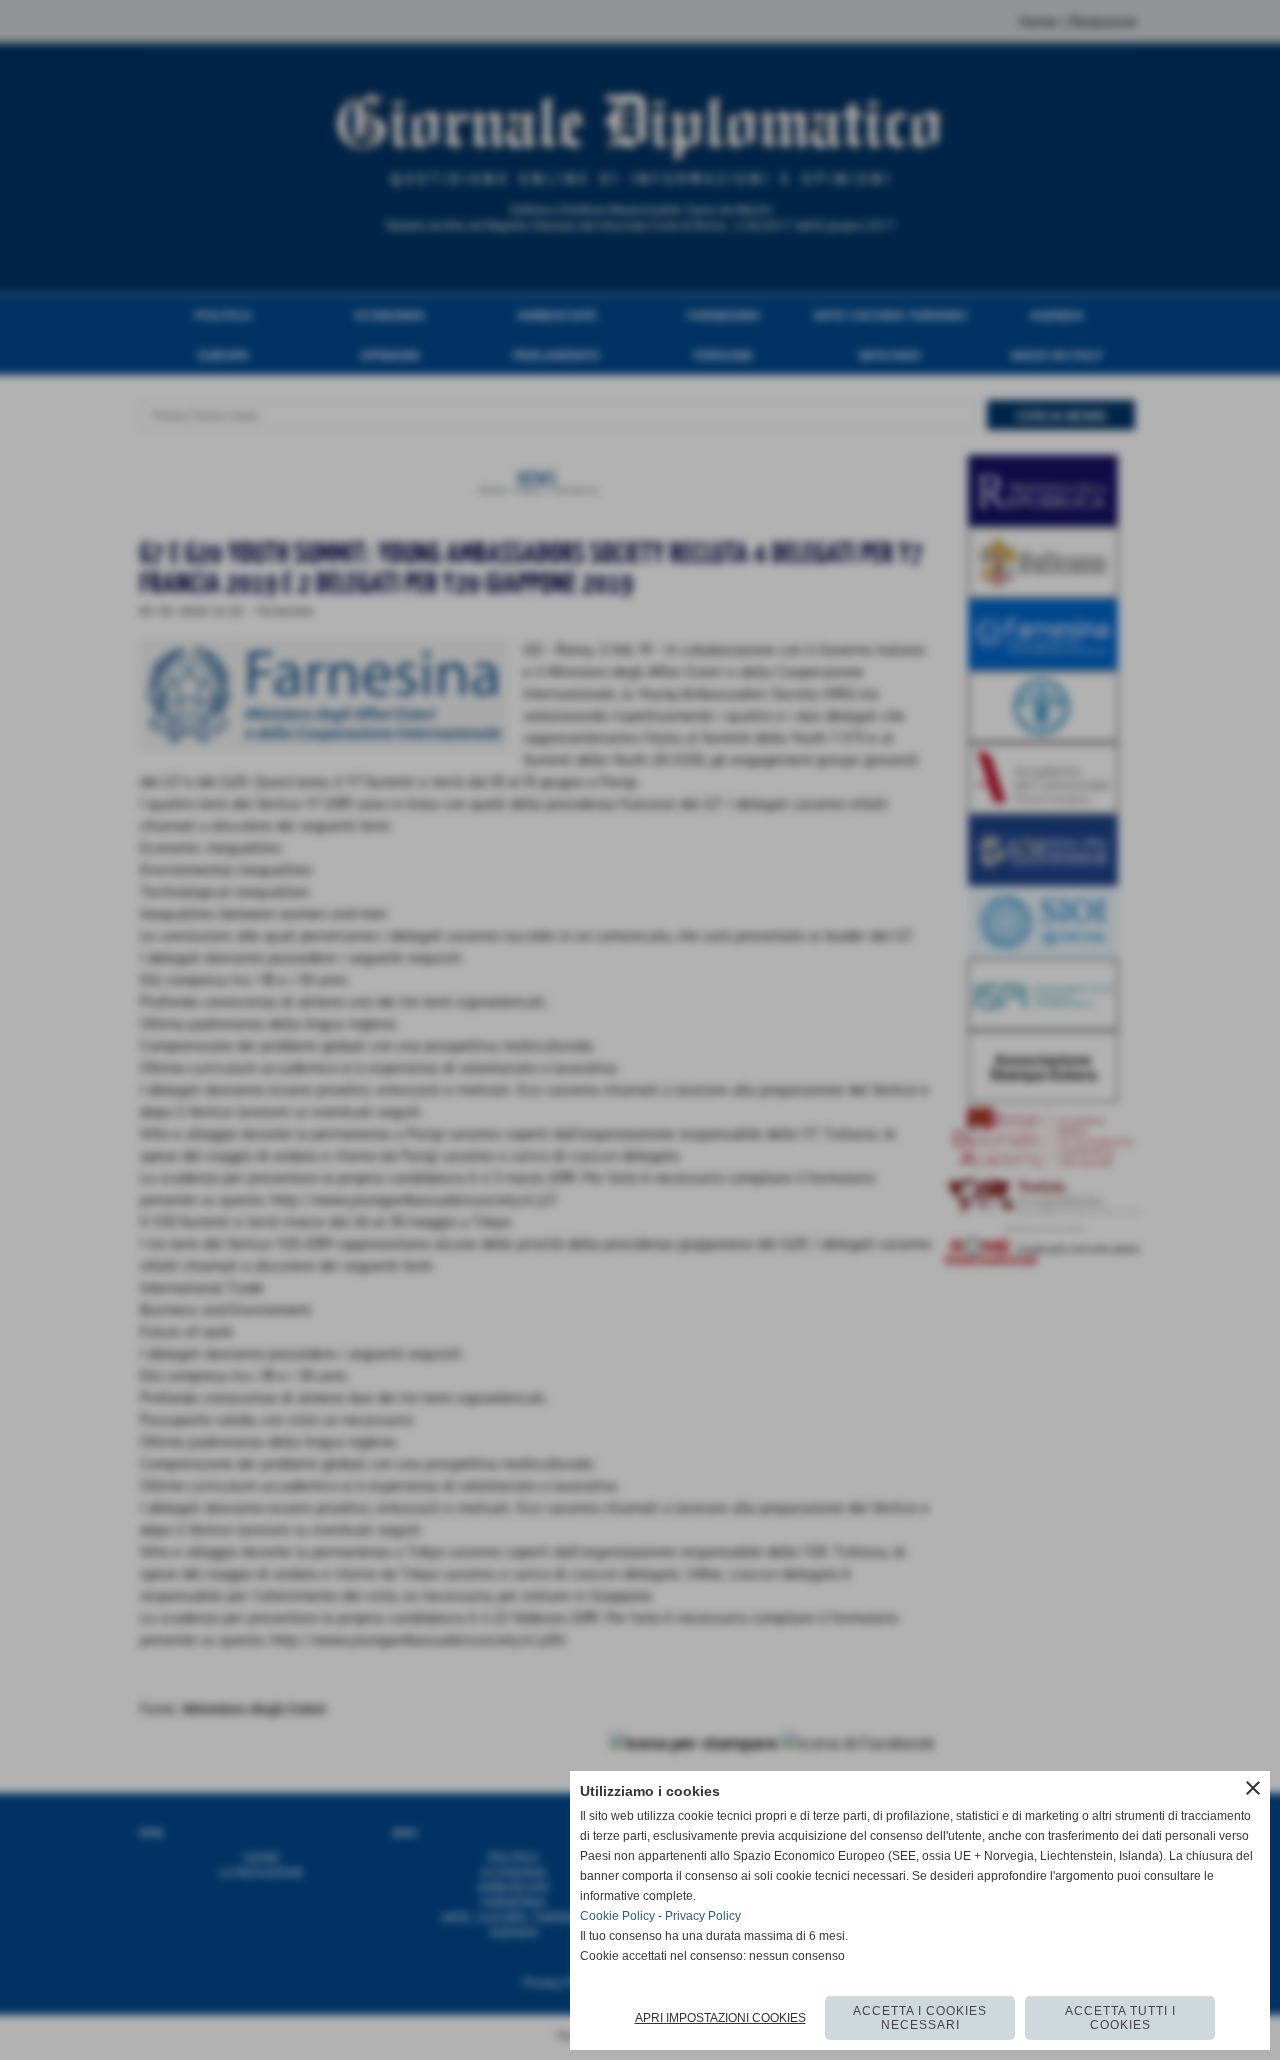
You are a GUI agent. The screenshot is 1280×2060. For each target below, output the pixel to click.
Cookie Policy (617, 1916)
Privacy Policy (703, 1916)
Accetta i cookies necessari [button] (920, 2018)
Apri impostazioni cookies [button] (720, 2018)
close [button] (1253, 1788)
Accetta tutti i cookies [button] (1120, 2018)
